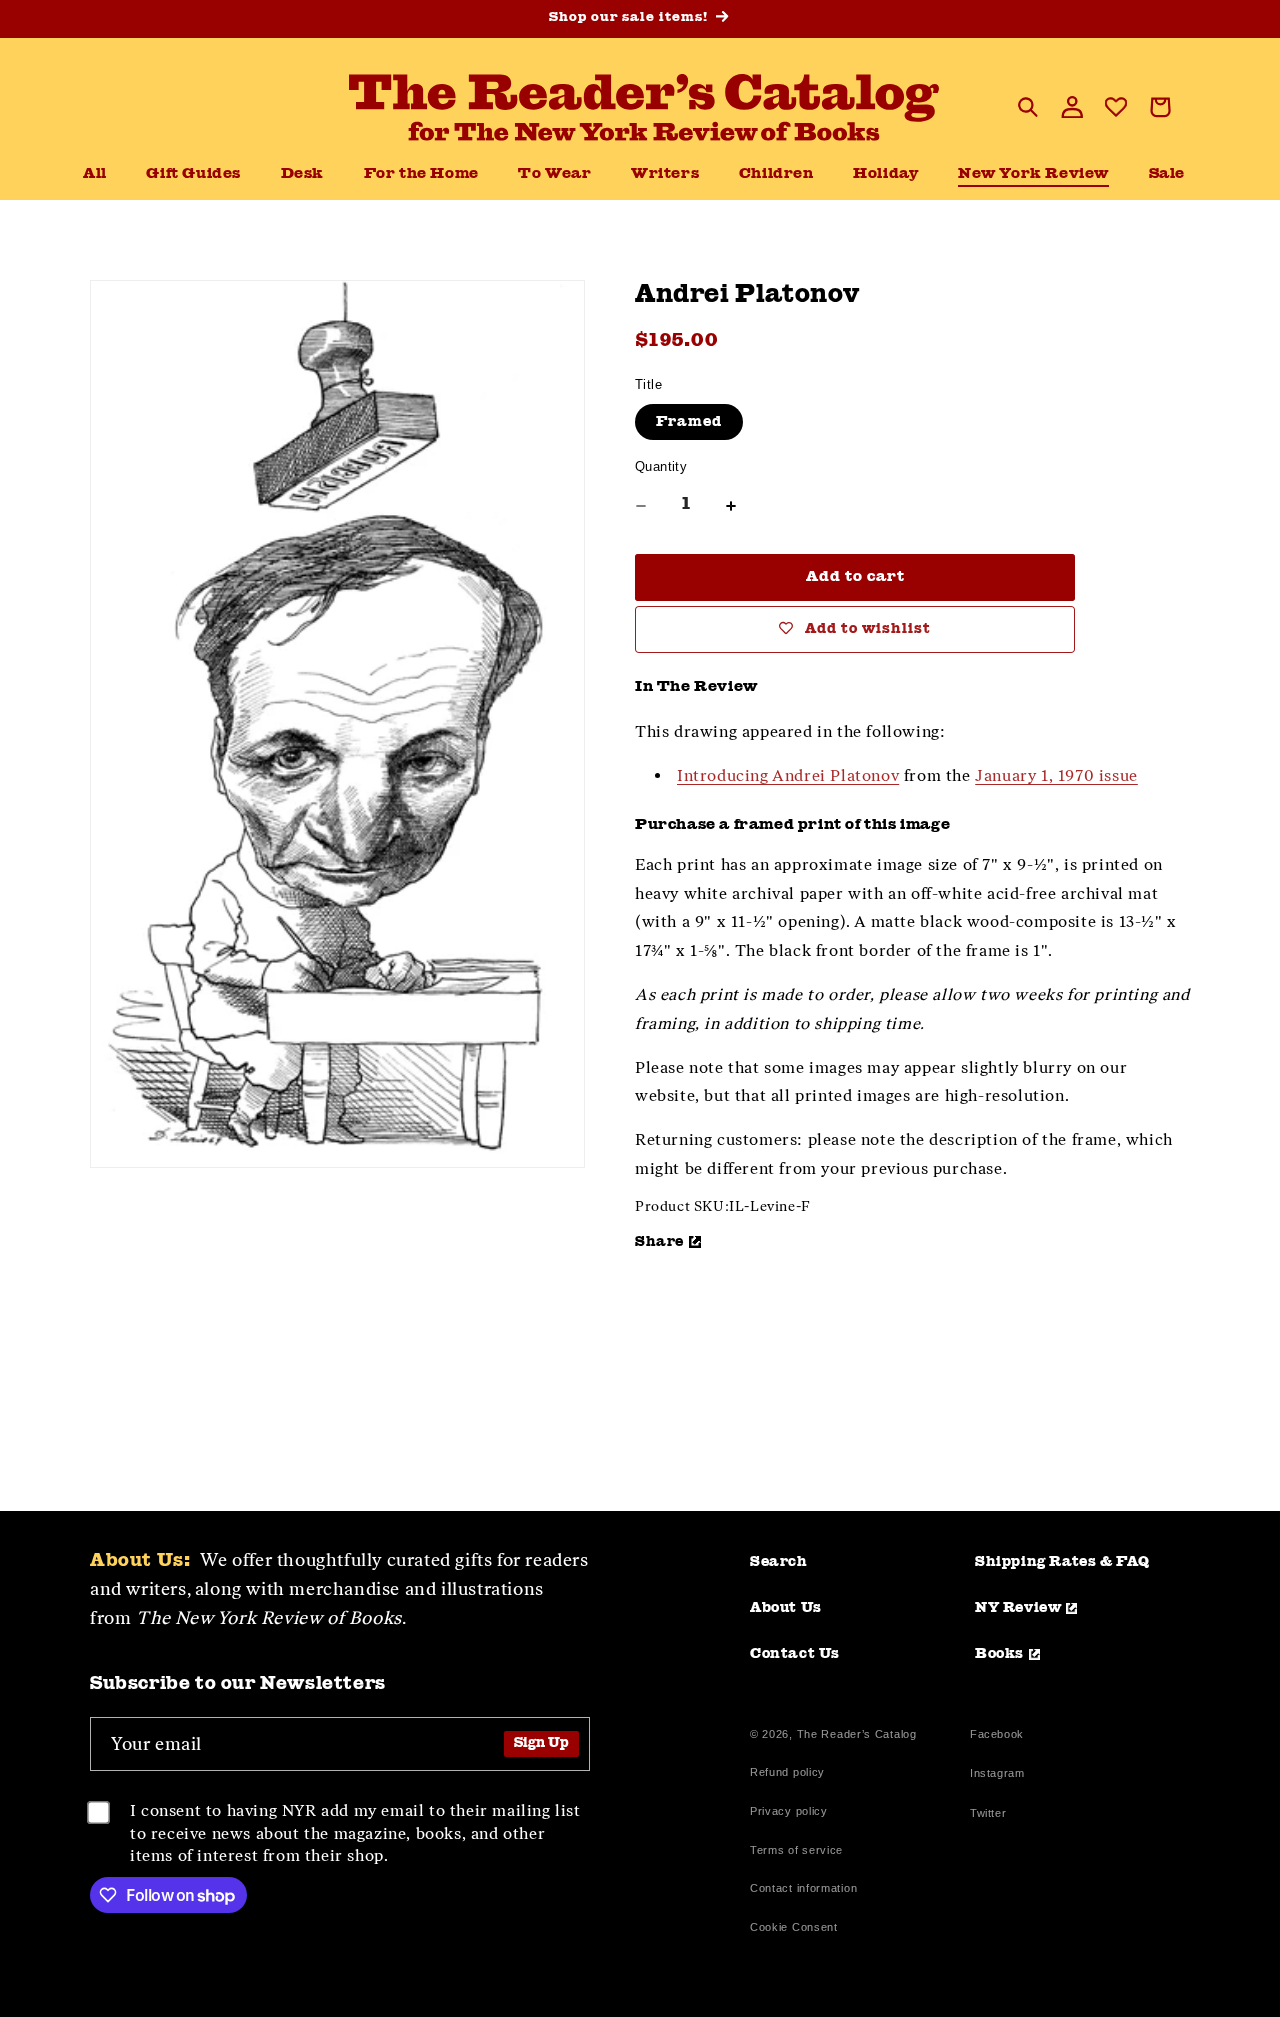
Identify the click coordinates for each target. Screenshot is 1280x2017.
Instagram (997, 1775)
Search (779, 1562)
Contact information (803, 1888)
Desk (302, 174)
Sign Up (541, 1743)
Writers (665, 174)
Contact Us (795, 1654)
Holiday (885, 174)
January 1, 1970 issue (1056, 775)
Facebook (997, 1736)
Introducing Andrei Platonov (788, 775)
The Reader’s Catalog (857, 1734)
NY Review (1018, 1608)
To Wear (554, 174)
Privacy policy (789, 1811)
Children (776, 174)
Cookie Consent (794, 1927)
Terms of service (796, 1850)
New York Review (1033, 174)
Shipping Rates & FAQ (1062, 1562)
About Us (786, 1608)
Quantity (661, 466)
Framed (689, 422)
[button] (302, 175)
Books (999, 1654)
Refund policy (787, 1772)
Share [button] (659, 1242)
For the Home (421, 174)
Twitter (992, 1815)
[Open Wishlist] (1116, 107)
